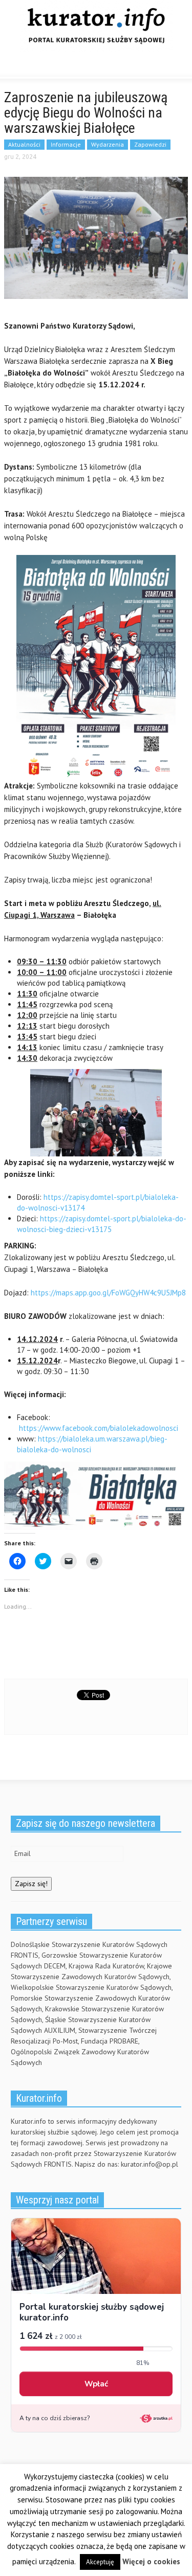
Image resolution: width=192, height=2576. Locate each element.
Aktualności (24, 144)
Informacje (66, 144)
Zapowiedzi (150, 144)
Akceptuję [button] (100, 2562)
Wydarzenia (108, 144)
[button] (39, 66)
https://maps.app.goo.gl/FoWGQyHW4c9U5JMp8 (108, 1293)
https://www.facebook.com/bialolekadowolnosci (99, 1428)
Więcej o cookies (151, 2561)
